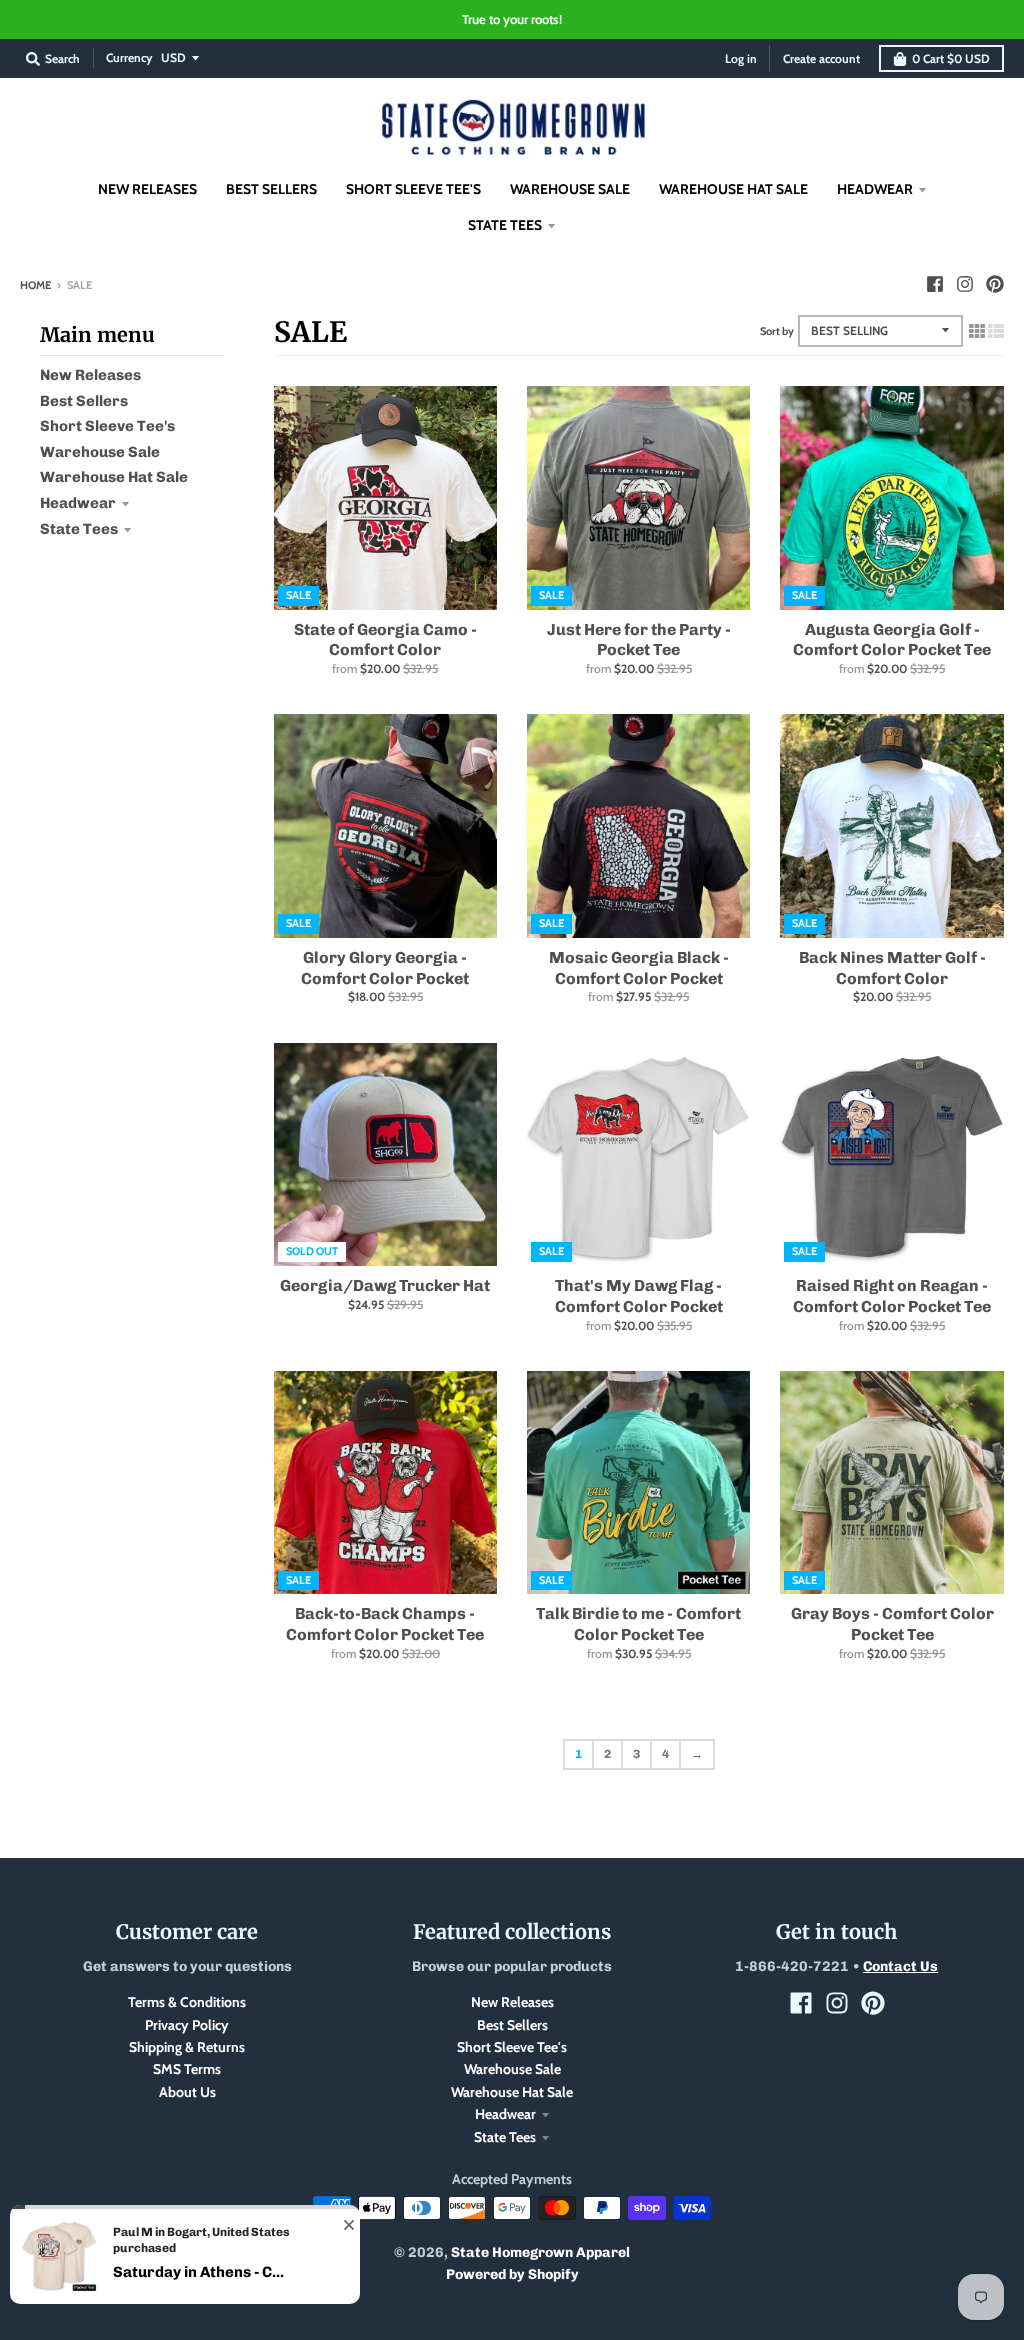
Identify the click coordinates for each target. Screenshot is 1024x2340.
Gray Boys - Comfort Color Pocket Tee (892, 1624)
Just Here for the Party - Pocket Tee (639, 640)
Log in (741, 58)
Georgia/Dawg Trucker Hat (385, 1285)
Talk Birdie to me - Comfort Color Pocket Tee (638, 1624)
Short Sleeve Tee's (107, 426)
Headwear (78, 503)
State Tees (79, 529)
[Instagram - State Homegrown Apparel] (965, 284)
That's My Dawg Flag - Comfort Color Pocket (639, 1296)
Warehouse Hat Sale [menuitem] (733, 189)
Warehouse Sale (100, 452)
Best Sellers (84, 401)
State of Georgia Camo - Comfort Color (385, 640)
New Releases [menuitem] (147, 189)
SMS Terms (187, 2069)
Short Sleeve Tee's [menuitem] (413, 189)
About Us (187, 2092)
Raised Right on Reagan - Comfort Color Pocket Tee (892, 1296)
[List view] (996, 331)
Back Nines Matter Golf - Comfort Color (892, 968)
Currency (129, 57)
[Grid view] (977, 331)
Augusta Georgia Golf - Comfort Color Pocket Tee (892, 640)
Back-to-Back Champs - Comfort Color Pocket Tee (385, 1624)
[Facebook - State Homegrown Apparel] (935, 284)
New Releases (90, 375)
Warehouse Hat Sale (114, 477)
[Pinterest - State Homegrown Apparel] (995, 284)
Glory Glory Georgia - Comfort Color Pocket (385, 968)
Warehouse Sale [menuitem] (570, 189)
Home (35, 285)
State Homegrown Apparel (540, 2252)
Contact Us (900, 1966)
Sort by (777, 331)
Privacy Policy (187, 2025)
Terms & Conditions (187, 2002)
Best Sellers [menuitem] (271, 189)
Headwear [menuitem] (875, 189)
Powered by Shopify (512, 2274)
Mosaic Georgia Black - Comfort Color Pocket (639, 968)
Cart (951, 58)
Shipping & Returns (187, 2047)
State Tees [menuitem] (505, 225)
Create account (821, 58)
